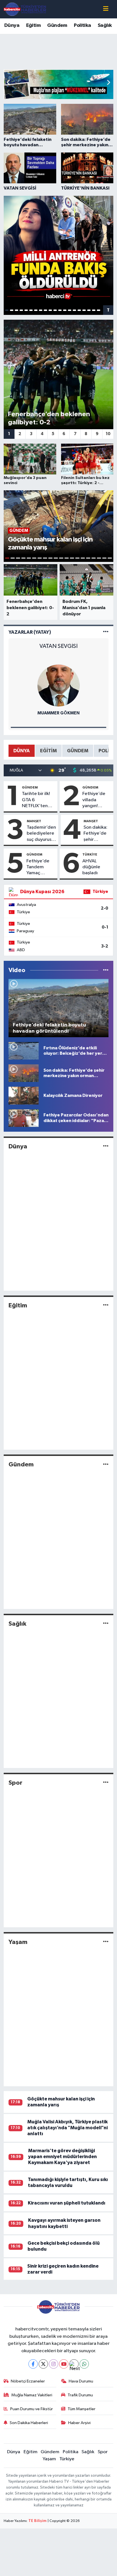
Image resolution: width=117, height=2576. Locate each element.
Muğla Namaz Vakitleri (32, 2395)
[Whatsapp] (84, 2364)
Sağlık (105, 25)
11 (55, 310)
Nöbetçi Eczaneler (28, 2381)
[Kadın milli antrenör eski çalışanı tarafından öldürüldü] (59, 251)
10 (50, 310)
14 (70, 310)
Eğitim (33, 25)
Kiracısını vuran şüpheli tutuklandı (67, 2203)
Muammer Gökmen (58, 713)
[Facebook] (33, 2364)
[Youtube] (64, 2364)
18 (89, 310)
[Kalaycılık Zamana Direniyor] (24, 1096)
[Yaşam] (106, 1942)
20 (99, 310)
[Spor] (106, 1783)
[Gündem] (106, 1465)
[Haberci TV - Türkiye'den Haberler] (25, 9)
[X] (43, 2364)
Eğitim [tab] (48, 751)
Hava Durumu (81, 2381)
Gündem (57, 25)
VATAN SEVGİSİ (58, 646)
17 (84, 310)
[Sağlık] (106, 1624)
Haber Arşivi (79, 2423)
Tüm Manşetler (82, 2409)
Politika (82, 25)
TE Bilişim (37, 2521)
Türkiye (90, 854)
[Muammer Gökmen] (58, 685)
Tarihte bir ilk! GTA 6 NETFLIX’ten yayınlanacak (36, 800)
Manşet (34, 821)
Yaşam (18, 1942)
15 (74, 310)
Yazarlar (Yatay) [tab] (30, 632)
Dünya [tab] (22, 751)
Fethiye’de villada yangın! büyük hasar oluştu (95, 800)
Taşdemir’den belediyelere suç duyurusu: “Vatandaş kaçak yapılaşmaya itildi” (41, 834)
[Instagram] (54, 2364)
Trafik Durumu (80, 2395)
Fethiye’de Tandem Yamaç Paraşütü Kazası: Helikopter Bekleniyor (38, 867)
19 (94, 310)
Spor (15, 1783)
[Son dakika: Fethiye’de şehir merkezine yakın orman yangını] (24, 1073)
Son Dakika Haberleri (29, 2423)
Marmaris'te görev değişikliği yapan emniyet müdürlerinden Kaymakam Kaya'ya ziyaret (62, 2157)
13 (65, 310)
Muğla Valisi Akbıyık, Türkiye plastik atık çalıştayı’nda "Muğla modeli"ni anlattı (67, 2128)
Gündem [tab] (78, 751)
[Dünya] (106, 1146)
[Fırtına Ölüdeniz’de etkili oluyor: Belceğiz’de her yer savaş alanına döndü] (24, 1051)
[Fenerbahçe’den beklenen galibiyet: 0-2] (59, 374)
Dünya (12, 25)
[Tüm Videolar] (106, 970)
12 (60, 310)
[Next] (74, 2364)
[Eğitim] (106, 1306)
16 (79, 310)
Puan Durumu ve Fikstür (32, 2409)
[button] (108, 83)
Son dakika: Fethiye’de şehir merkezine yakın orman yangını (96, 834)
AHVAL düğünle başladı (91, 867)
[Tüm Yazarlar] (106, 632)
